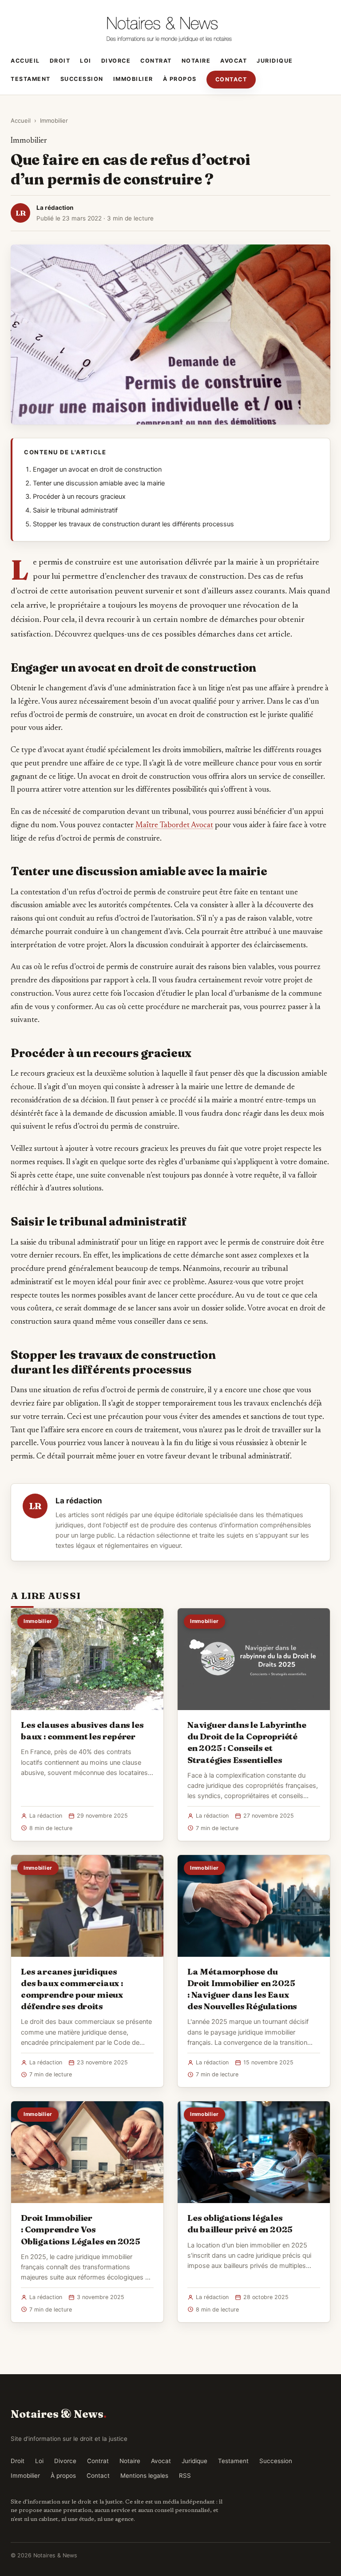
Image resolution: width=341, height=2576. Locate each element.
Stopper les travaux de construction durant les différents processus (133, 524)
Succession (82, 79)
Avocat (234, 61)
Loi (86, 61)
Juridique (275, 61)
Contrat (156, 61)
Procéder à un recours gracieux (79, 497)
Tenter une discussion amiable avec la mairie (99, 483)
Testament (31, 79)
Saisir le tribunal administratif (75, 510)
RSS (185, 2476)
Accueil (25, 61)
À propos (180, 79)
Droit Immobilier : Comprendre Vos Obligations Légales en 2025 (81, 2229)
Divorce (116, 61)
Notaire (196, 61)
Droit (60, 61)
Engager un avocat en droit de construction (97, 469)
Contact (231, 79)
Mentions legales (144, 2476)
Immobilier (133, 79)
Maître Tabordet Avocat (174, 825)
